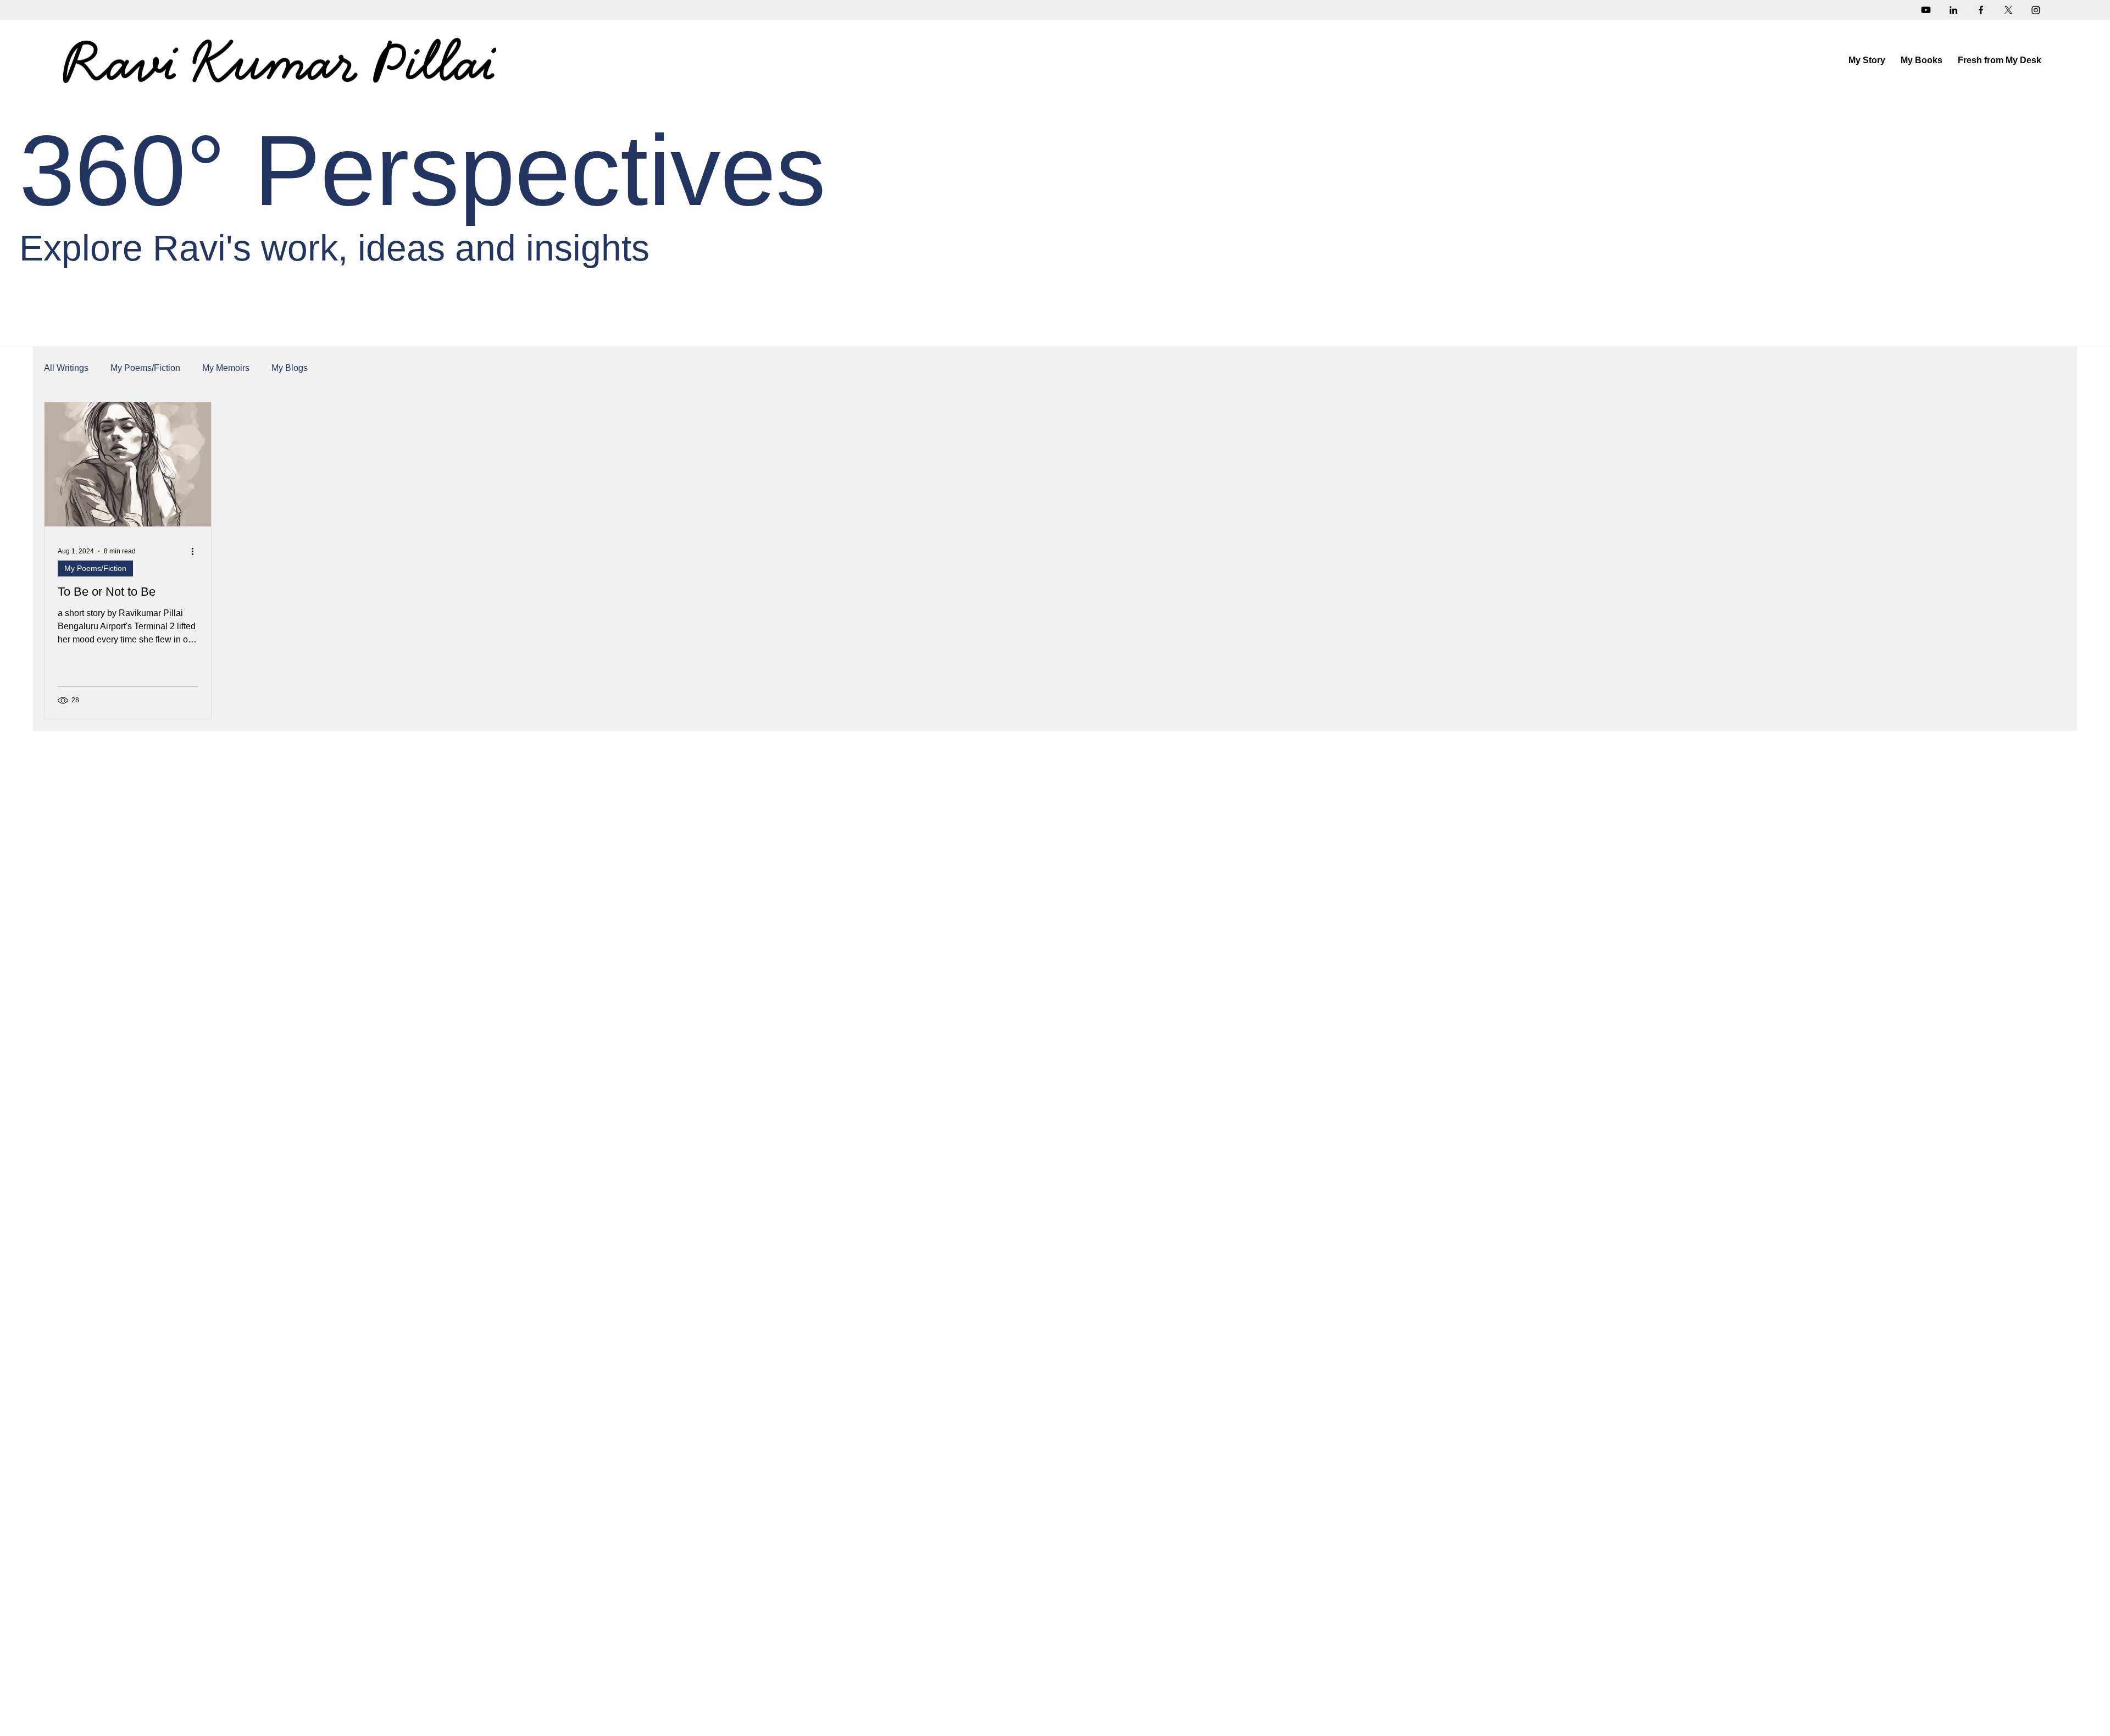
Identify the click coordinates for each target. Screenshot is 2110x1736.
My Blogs (290, 368)
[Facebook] (1981, 10)
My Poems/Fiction (145, 368)
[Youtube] (1926, 10)
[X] (2008, 10)
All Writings (66, 368)
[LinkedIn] (1953, 10)
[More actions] (196, 551)
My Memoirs (226, 368)
